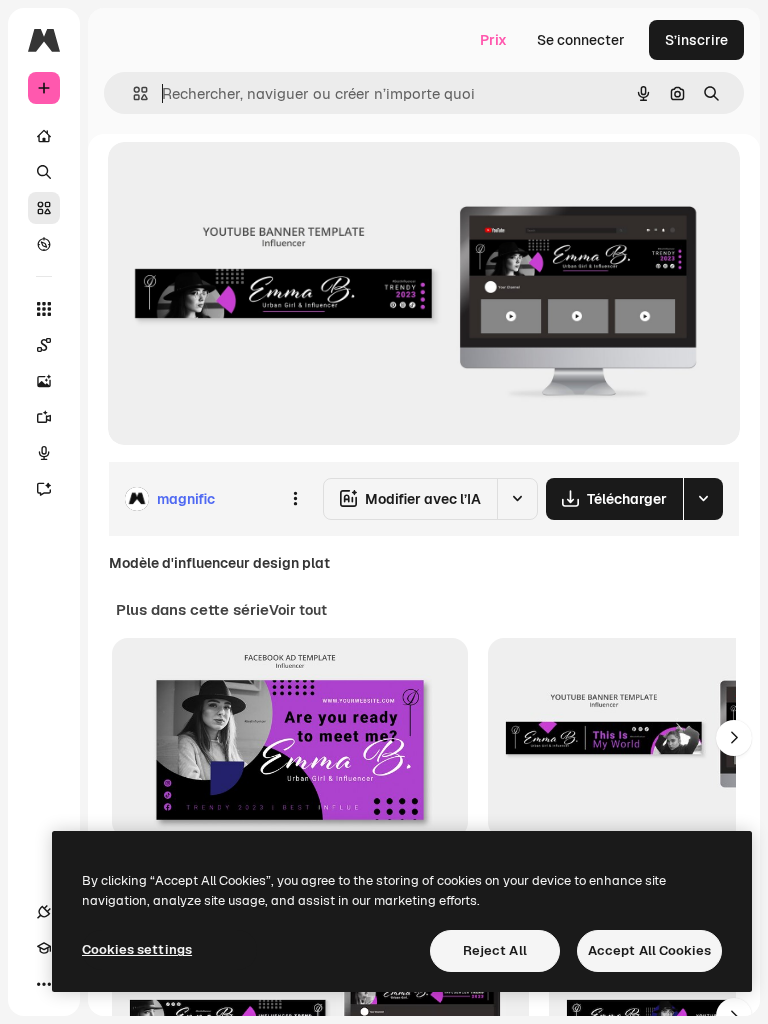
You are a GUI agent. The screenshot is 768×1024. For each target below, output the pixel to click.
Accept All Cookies (649, 950)
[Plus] (44, 984)
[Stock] (44, 208)
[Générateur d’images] (44, 381)
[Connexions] (44, 912)
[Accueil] (44, 136)
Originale (240, 179)
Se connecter (581, 40)
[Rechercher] (44, 172)
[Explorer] (44, 244)
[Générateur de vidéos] (44, 417)
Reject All (495, 950)
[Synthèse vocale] (44, 453)
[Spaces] (44, 345)
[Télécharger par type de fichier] (703, 499)
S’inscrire (696, 40)
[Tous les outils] (44, 309)
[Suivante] (734, 738)
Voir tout (298, 610)
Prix (493, 40)
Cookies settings (137, 949)
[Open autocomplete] (132, 93)
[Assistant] (44, 489)
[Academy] (44, 948)
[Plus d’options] (295, 499)
